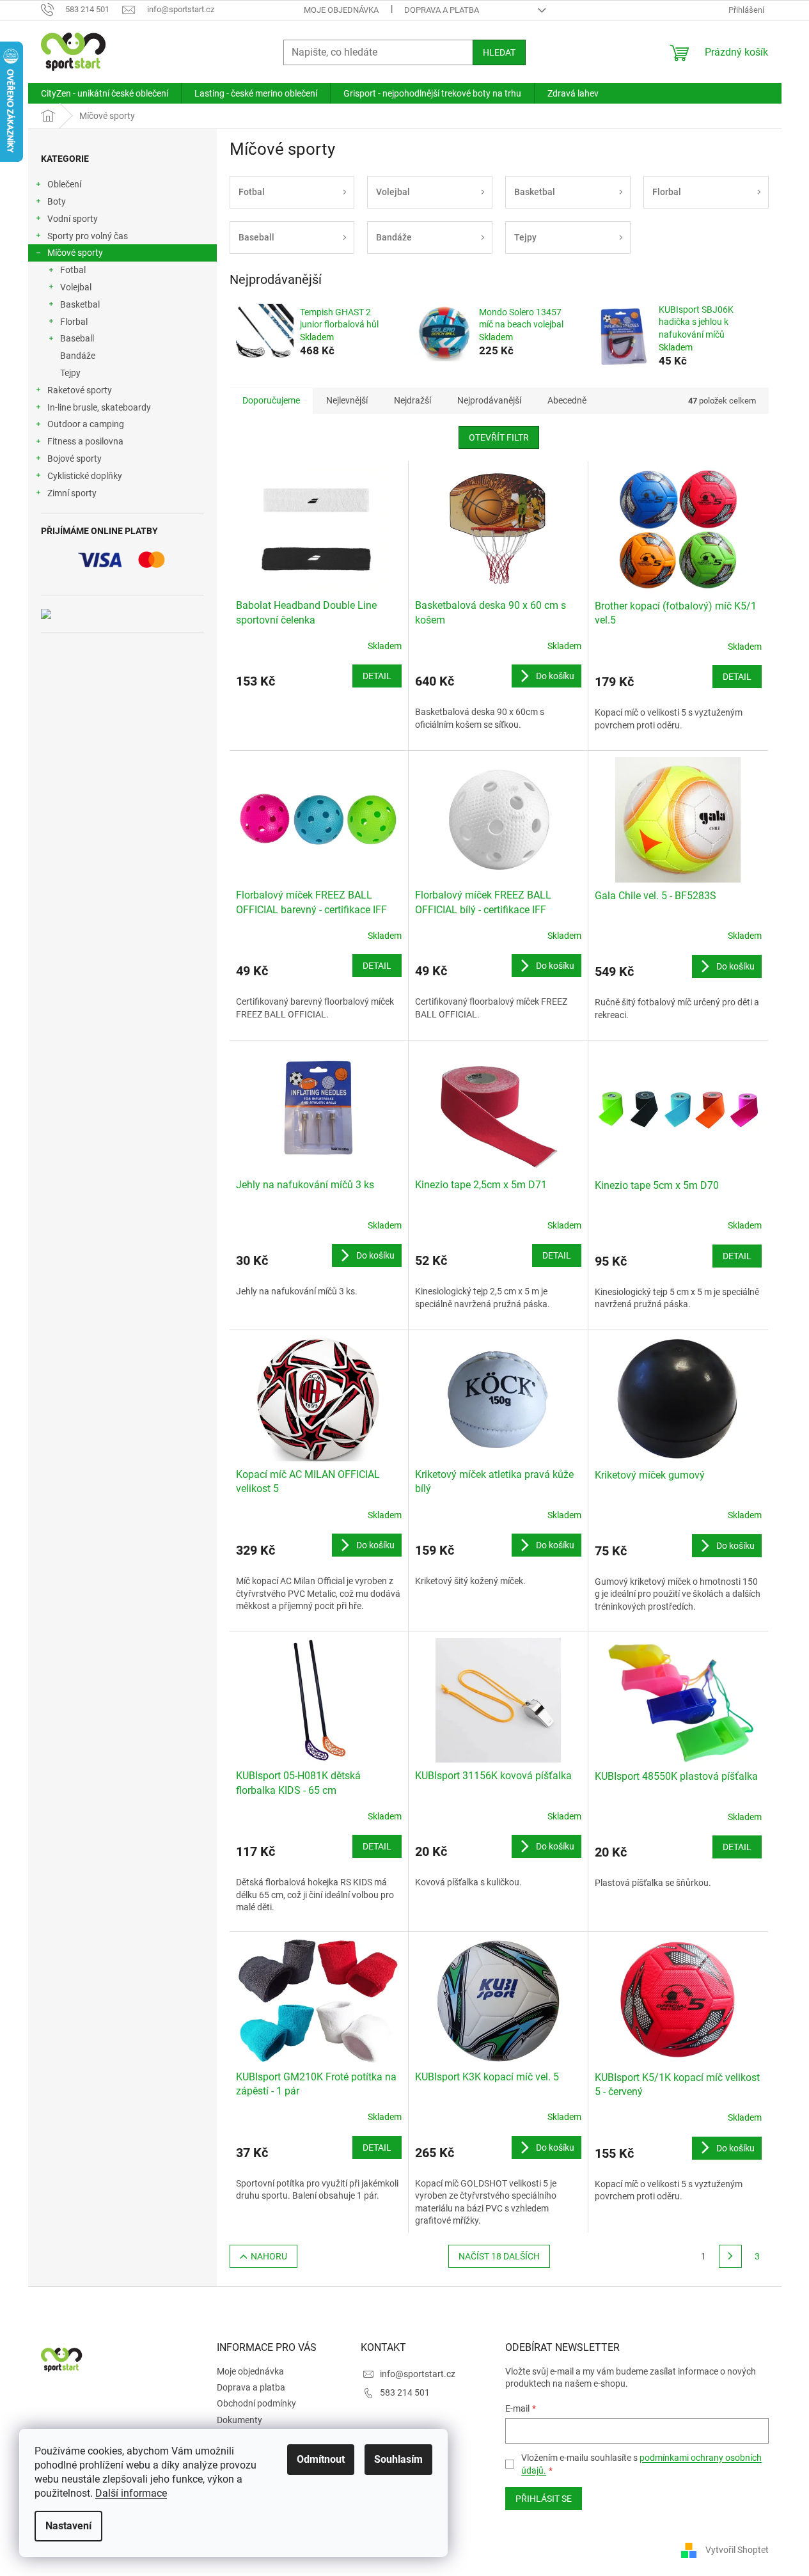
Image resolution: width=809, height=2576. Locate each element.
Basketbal (80, 304)
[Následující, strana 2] (730, 2256)
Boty (57, 201)
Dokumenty (240, 2420)
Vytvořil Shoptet (737, 2549)
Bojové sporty (75, 459)
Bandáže (78, 356)
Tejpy (70, 373)
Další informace (131, 2493)
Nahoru (269, 2256)
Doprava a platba (442, 10)
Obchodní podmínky (256, 2403)
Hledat (499, 52)
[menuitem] (105, 93)
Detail (377, 676)
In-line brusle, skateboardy (99, 407)
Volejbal (76, 287)
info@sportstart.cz (418, 2374)
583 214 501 (405, 2392)
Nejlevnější (347, 400)
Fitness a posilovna (85, 441)
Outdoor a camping (86, 424)
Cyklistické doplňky (85, 476)
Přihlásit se (544, 2499)
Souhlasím (398, 2459)
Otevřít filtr (499, 437)
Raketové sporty (80, 390)
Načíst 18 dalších (499, 2256)
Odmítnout (321, 2459)
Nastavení (68, 2526)
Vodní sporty (73, 219)
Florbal (74, 322)
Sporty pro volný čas (88, 236)
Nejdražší (412, 400)
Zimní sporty (72, 493)
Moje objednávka (341, 10)
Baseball (77, 338)
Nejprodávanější (489, 400)
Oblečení (64, 184)
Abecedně (567, 400)
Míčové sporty (75, 253)
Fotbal (73, 270)
